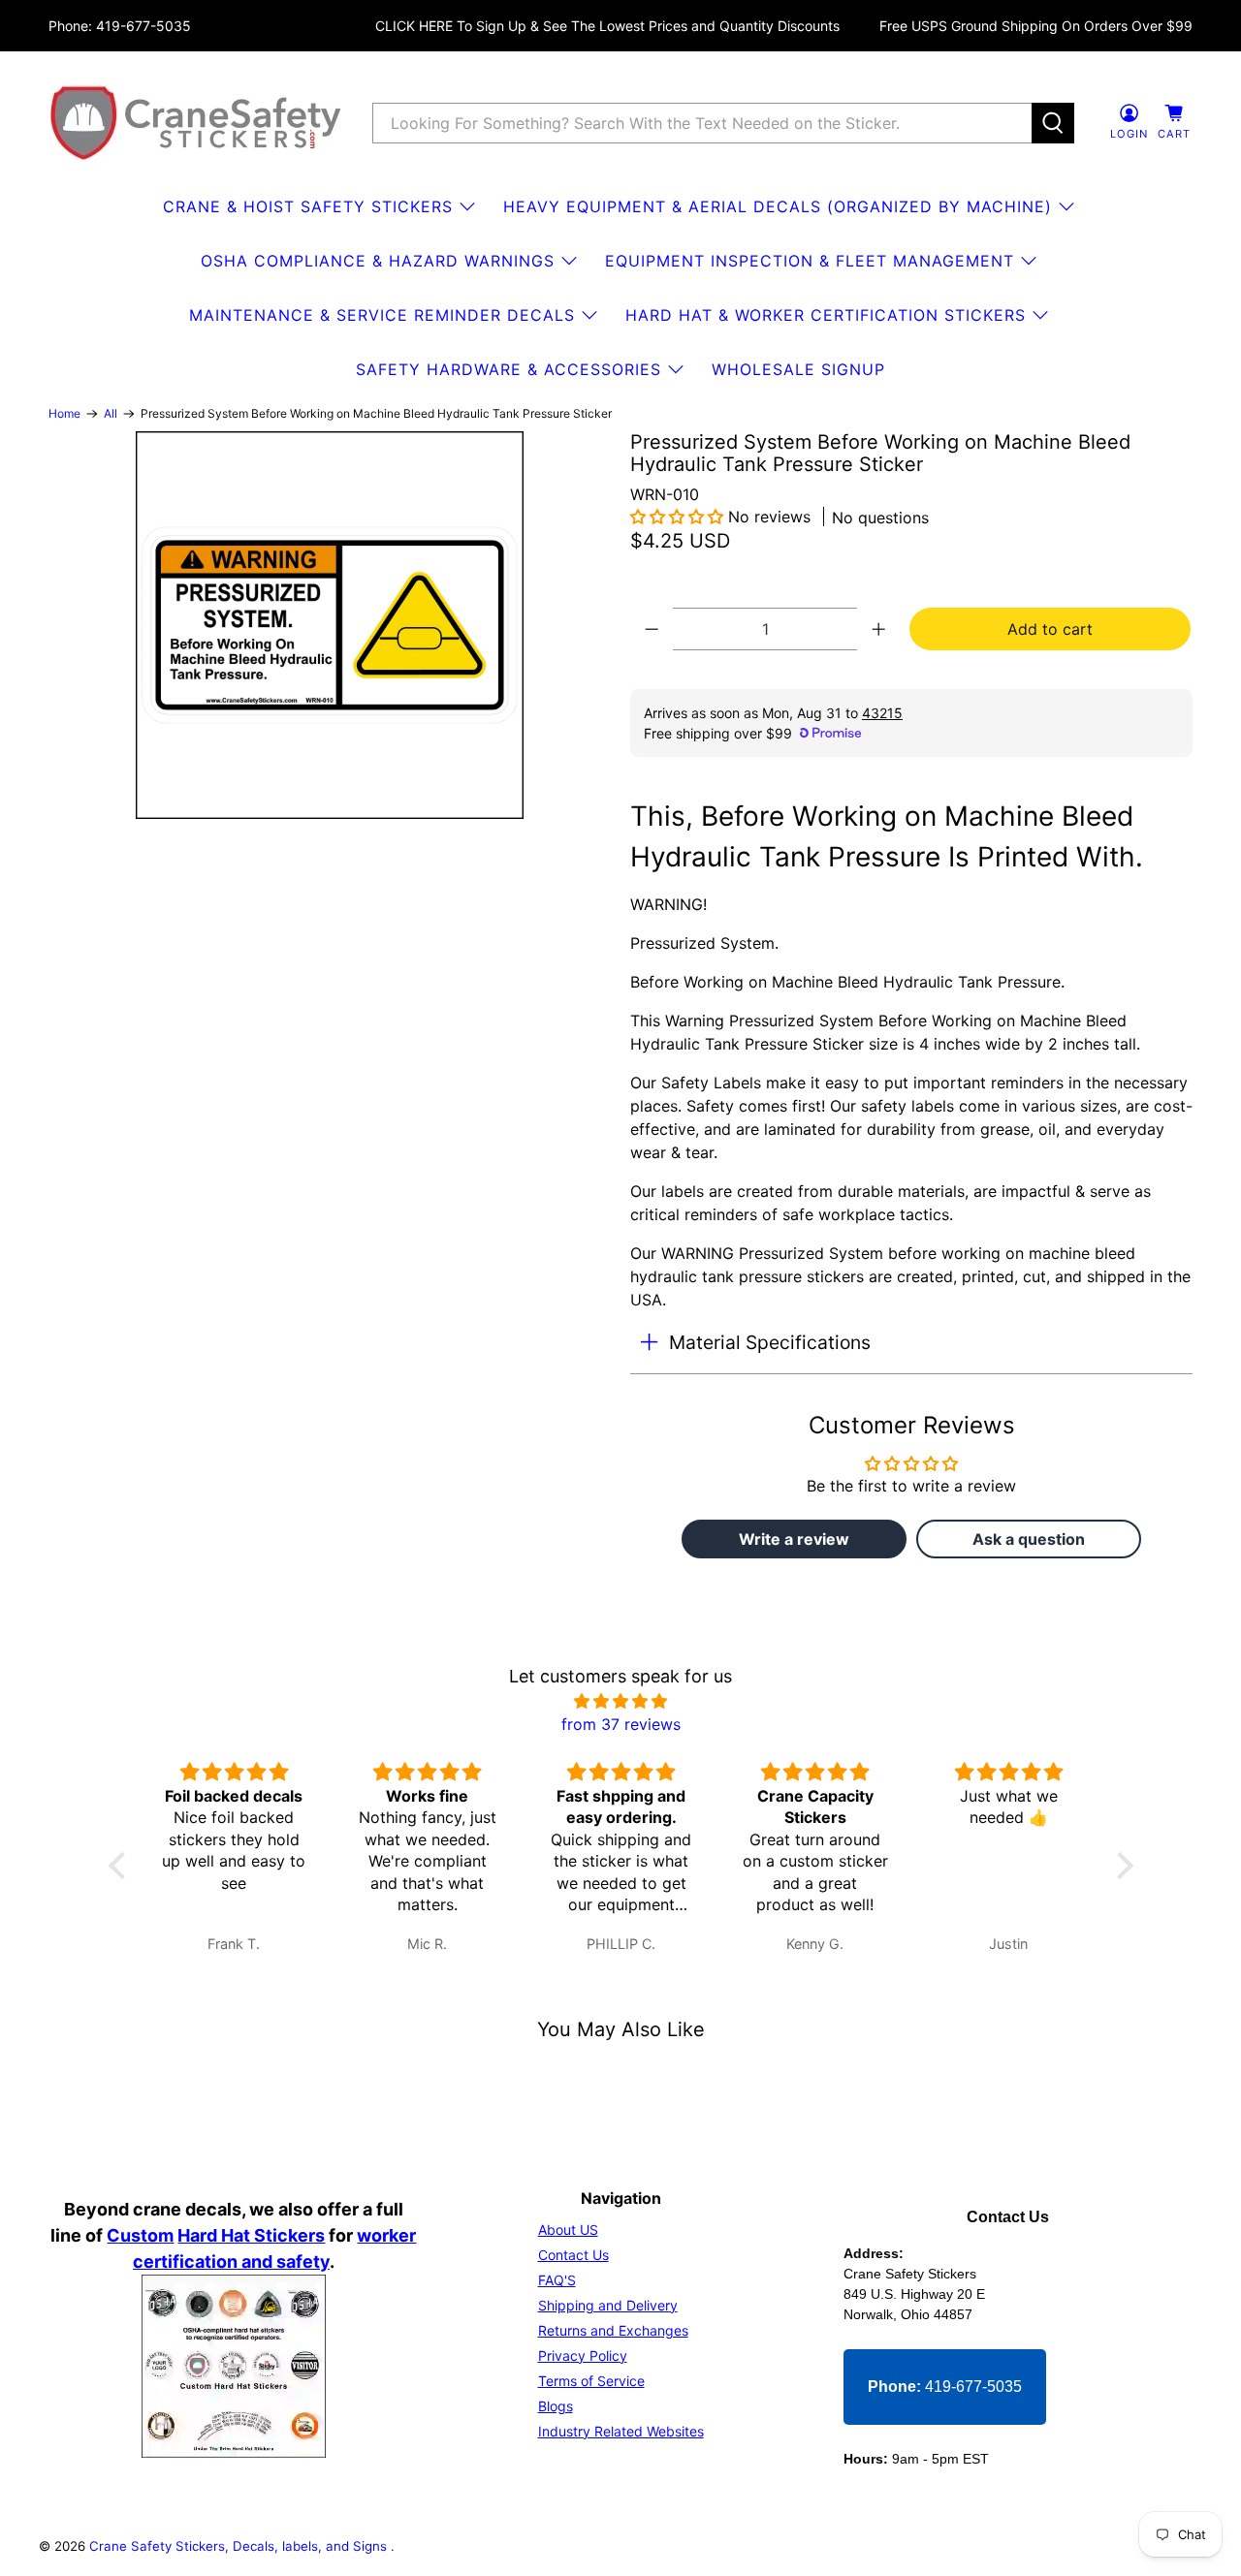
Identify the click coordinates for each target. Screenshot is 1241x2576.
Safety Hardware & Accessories (509, 369)
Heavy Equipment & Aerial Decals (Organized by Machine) (778, 206)
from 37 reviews (621, 1724)
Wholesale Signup (798, 369)
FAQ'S (557, 2280)
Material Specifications (770, 1342)
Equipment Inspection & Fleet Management (810, 261)
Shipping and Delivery (608, 2305)
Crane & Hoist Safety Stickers (308, 206)
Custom (140, 2235)
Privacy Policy (583, 2356)
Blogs (556, 2406)
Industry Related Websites (621, 2431)
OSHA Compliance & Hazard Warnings (378, 261)
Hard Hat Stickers (251, 2235)
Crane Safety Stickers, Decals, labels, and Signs (240, 2546)
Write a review (794, 1539)
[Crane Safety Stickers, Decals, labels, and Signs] (196, 123)
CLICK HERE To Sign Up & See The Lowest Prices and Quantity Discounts (607, 26)
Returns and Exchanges (613, 2330)
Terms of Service (591, 2381)
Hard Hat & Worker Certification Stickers (826, 315)
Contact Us (573, 2255)
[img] (621, 1701)
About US (568, 2230)
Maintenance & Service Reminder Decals (382, 315)
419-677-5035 (945, 2387)
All (111, 414)
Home (64, 414)
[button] (677, 517)
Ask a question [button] (1029, 1539)
